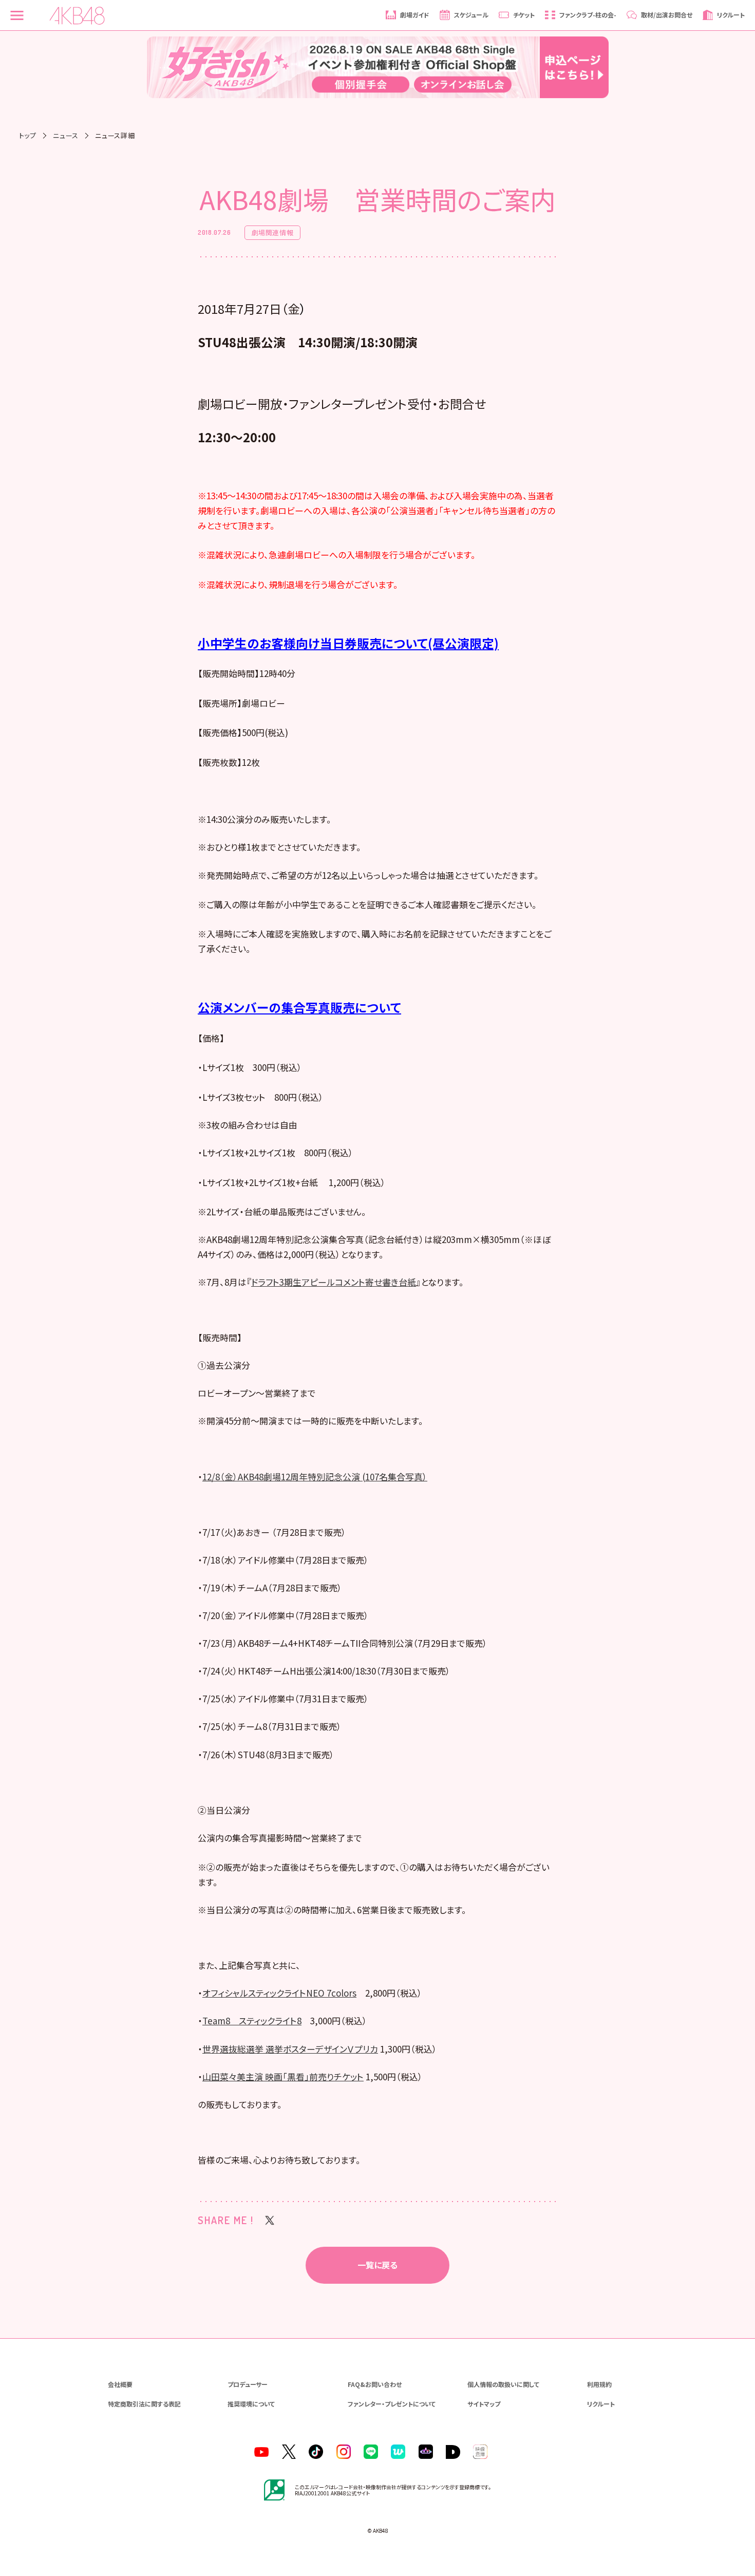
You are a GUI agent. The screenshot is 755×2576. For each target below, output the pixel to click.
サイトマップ (484, 2404)
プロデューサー (248, 2384)
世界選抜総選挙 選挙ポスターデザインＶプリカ (290, 2049)
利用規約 (599, 2384)
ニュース (66, 135)
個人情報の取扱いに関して (503, 2384)
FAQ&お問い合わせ (375, 2384)
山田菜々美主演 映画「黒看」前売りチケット (283, 2076)
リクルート (601, 2404)
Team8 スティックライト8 (252, 2020)
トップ (28, 135)
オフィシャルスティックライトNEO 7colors (279, 1993)
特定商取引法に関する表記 (144, 2404)
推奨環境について (251, 2404)
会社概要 (120, 2384)
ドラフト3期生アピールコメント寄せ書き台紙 (334, 1282)
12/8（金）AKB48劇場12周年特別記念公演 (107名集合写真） (315, 1477)
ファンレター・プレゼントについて (392, 2404)
